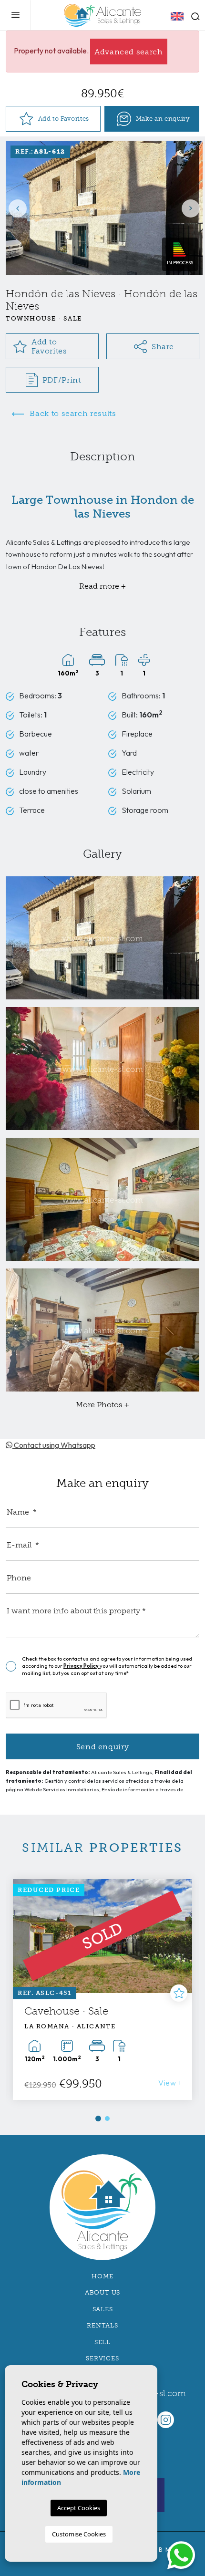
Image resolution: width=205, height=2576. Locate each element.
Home (102, 2276)
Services (102, 2358)
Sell (102, 2342)
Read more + (102, 586)
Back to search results (72, 413)
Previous (18, 208)
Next (191, 208)
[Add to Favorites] (179, 1993)
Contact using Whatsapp (54, 1445)
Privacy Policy (82, 1666)
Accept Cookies (79, 2508)
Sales (103, 2309)
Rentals (102, 2325)
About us (102, 2292)
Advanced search (129, 52)
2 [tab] (107, 2119)
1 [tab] (98, 2119)
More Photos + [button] (102, 1405)
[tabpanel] (102, 1989)
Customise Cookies (79, 2534)
